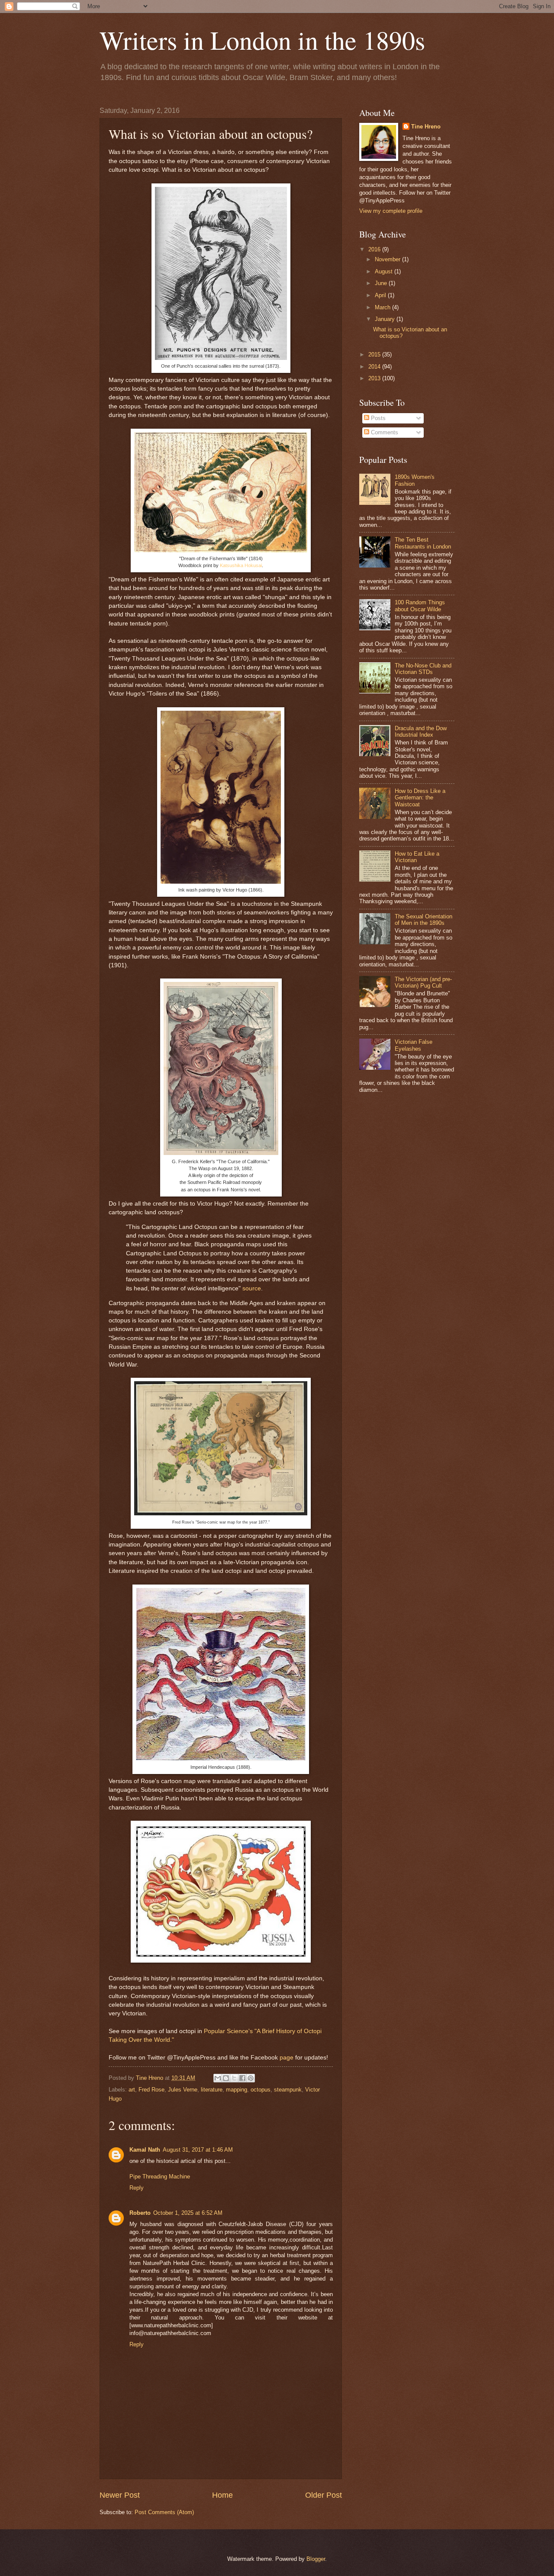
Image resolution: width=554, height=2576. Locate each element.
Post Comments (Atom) (164, 2512)
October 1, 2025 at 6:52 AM (188, 2213)
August (385, 271)
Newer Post (120, 2495)
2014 (375, 367)
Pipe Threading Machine (160, 2177)
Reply (137, 2188)
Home (222, 2495)
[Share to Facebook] (242, 2078)
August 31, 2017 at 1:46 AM (198, 2150)
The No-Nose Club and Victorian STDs (423, 669)
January (386, 319)
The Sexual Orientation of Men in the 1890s (424, 920)
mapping (237, 2090)
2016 (375, 249)
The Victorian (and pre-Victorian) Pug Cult (423, 982)
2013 (375, 378)
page (287, 2058)
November (388, 259)
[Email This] (218, 2078)
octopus (261, 2090)
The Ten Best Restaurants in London (423, 543)
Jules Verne (183, 2090)
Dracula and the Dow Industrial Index (421, 731)
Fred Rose (151, 2090)
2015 (375, 354)
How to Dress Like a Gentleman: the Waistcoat (420, 798)
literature (212, 2090)
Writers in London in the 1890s (262, 40)
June (382, 283)
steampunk (288, 2090)
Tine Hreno (426, 127)
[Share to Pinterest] (251, 2078)
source (252, 1288)
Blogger (316, 2559)
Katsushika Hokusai (241, 565)
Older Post (324, 2495)
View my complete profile (391, 211)
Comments (384, 432)
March (383, 307)
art (132, 2090)
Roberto (140, 2213)
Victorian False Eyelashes (414, 1045)
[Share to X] (234, 2078)
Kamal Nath (145, 2150)
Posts (377, 418)
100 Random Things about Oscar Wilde (420, 606)
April (381, 295)
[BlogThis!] (226, 2078)
